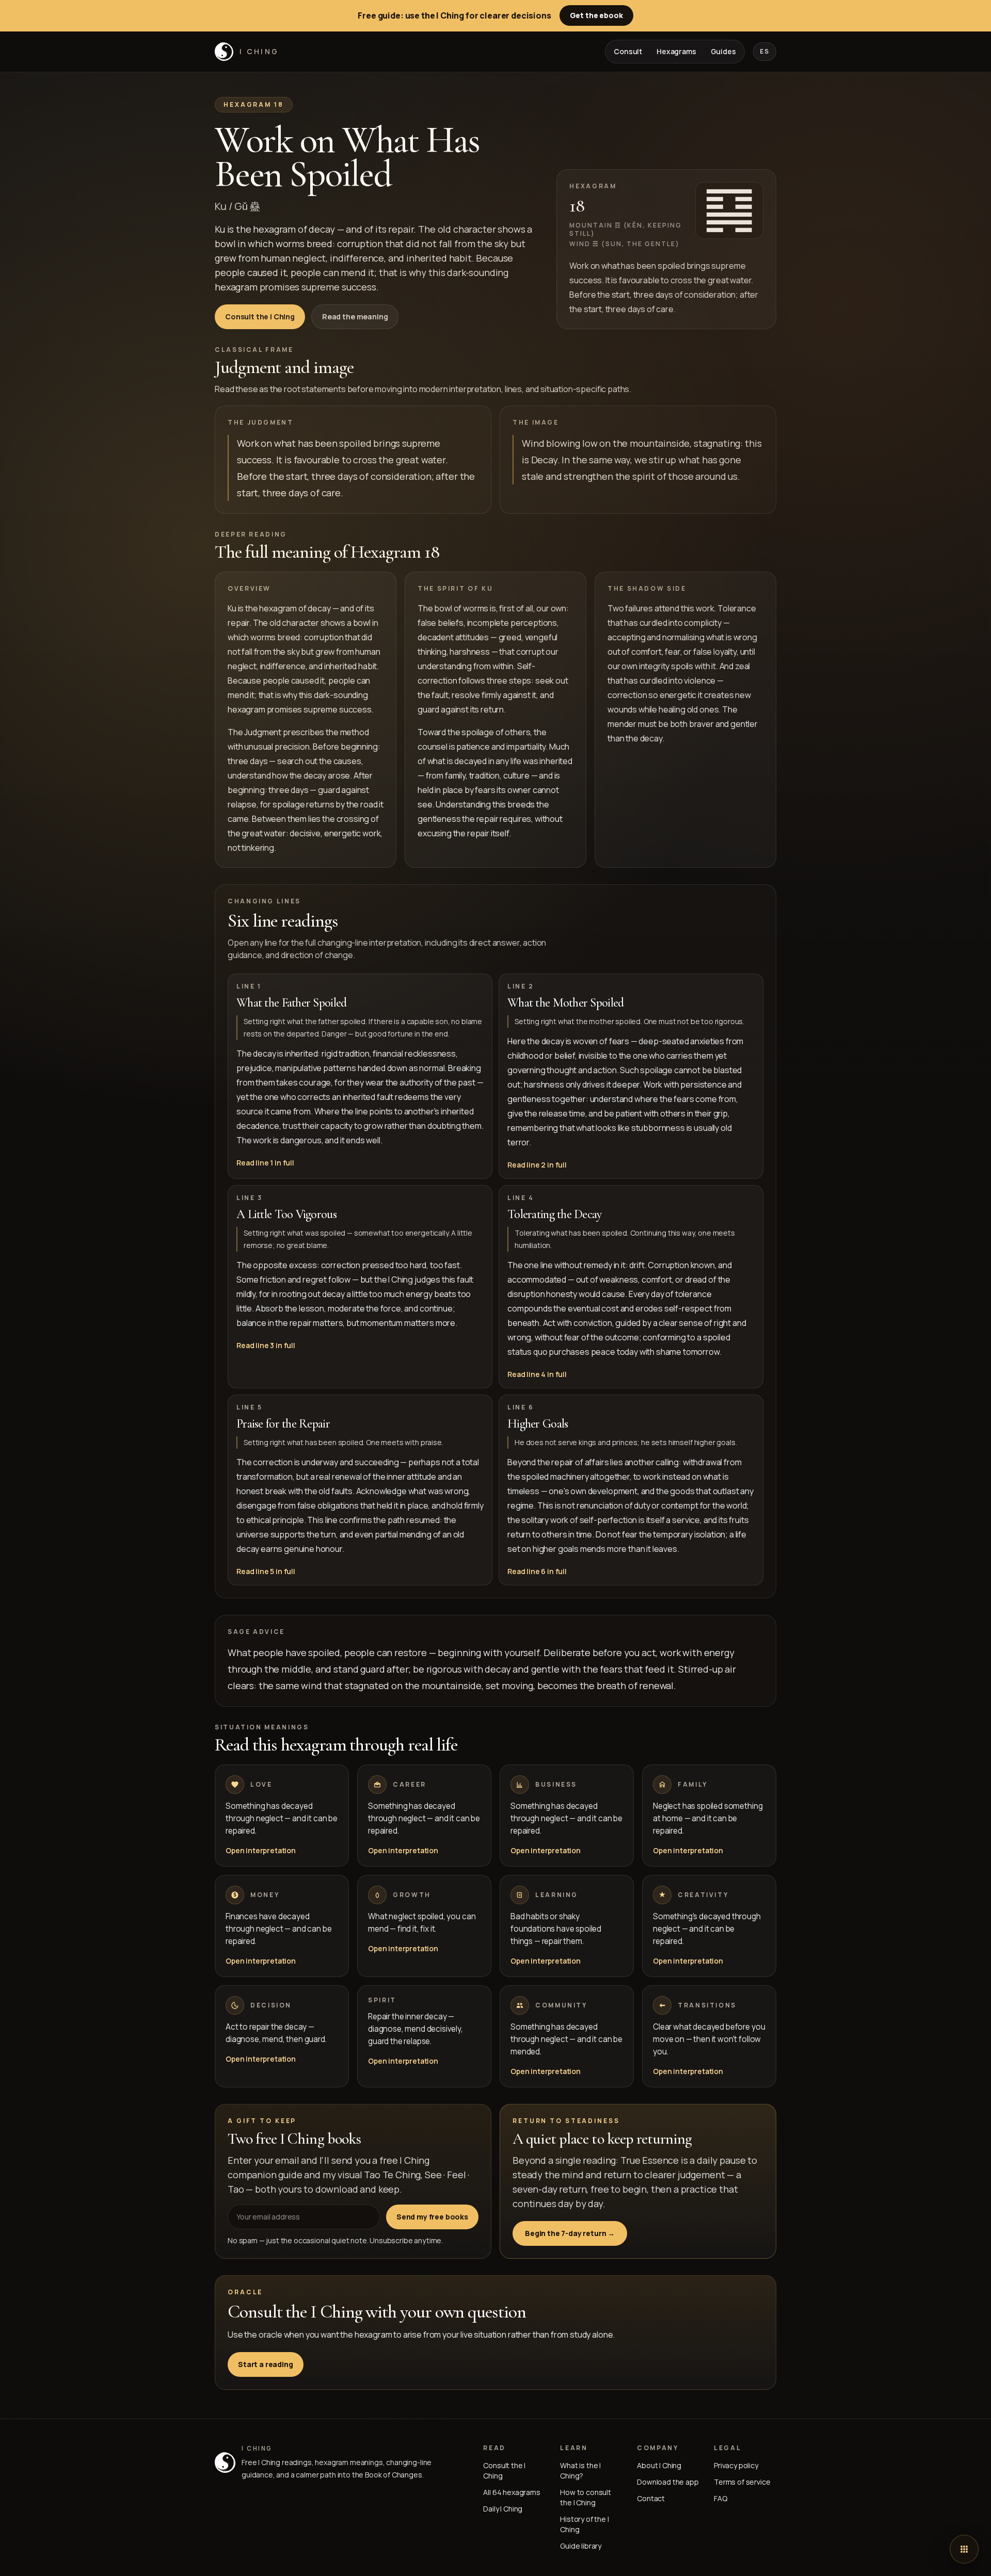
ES (765, 51)
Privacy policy (736, 2465)
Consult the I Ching (260, 317)
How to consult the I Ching (586, 2497)
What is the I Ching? (580, 2470)
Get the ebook (596, 15)
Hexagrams (676, 51)
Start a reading (266, 2364)
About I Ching (659, 2465)
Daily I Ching (503, 2509)
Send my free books (432, 2217)
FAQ (721, 2498)
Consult (628, 51)
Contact (651, 2498)
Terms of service (742, 2482)
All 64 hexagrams (512, 2492)
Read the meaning (355, 317)
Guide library (581, 2546)
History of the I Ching (584, 2524)
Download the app (668, 2482)
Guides (723, 51)
